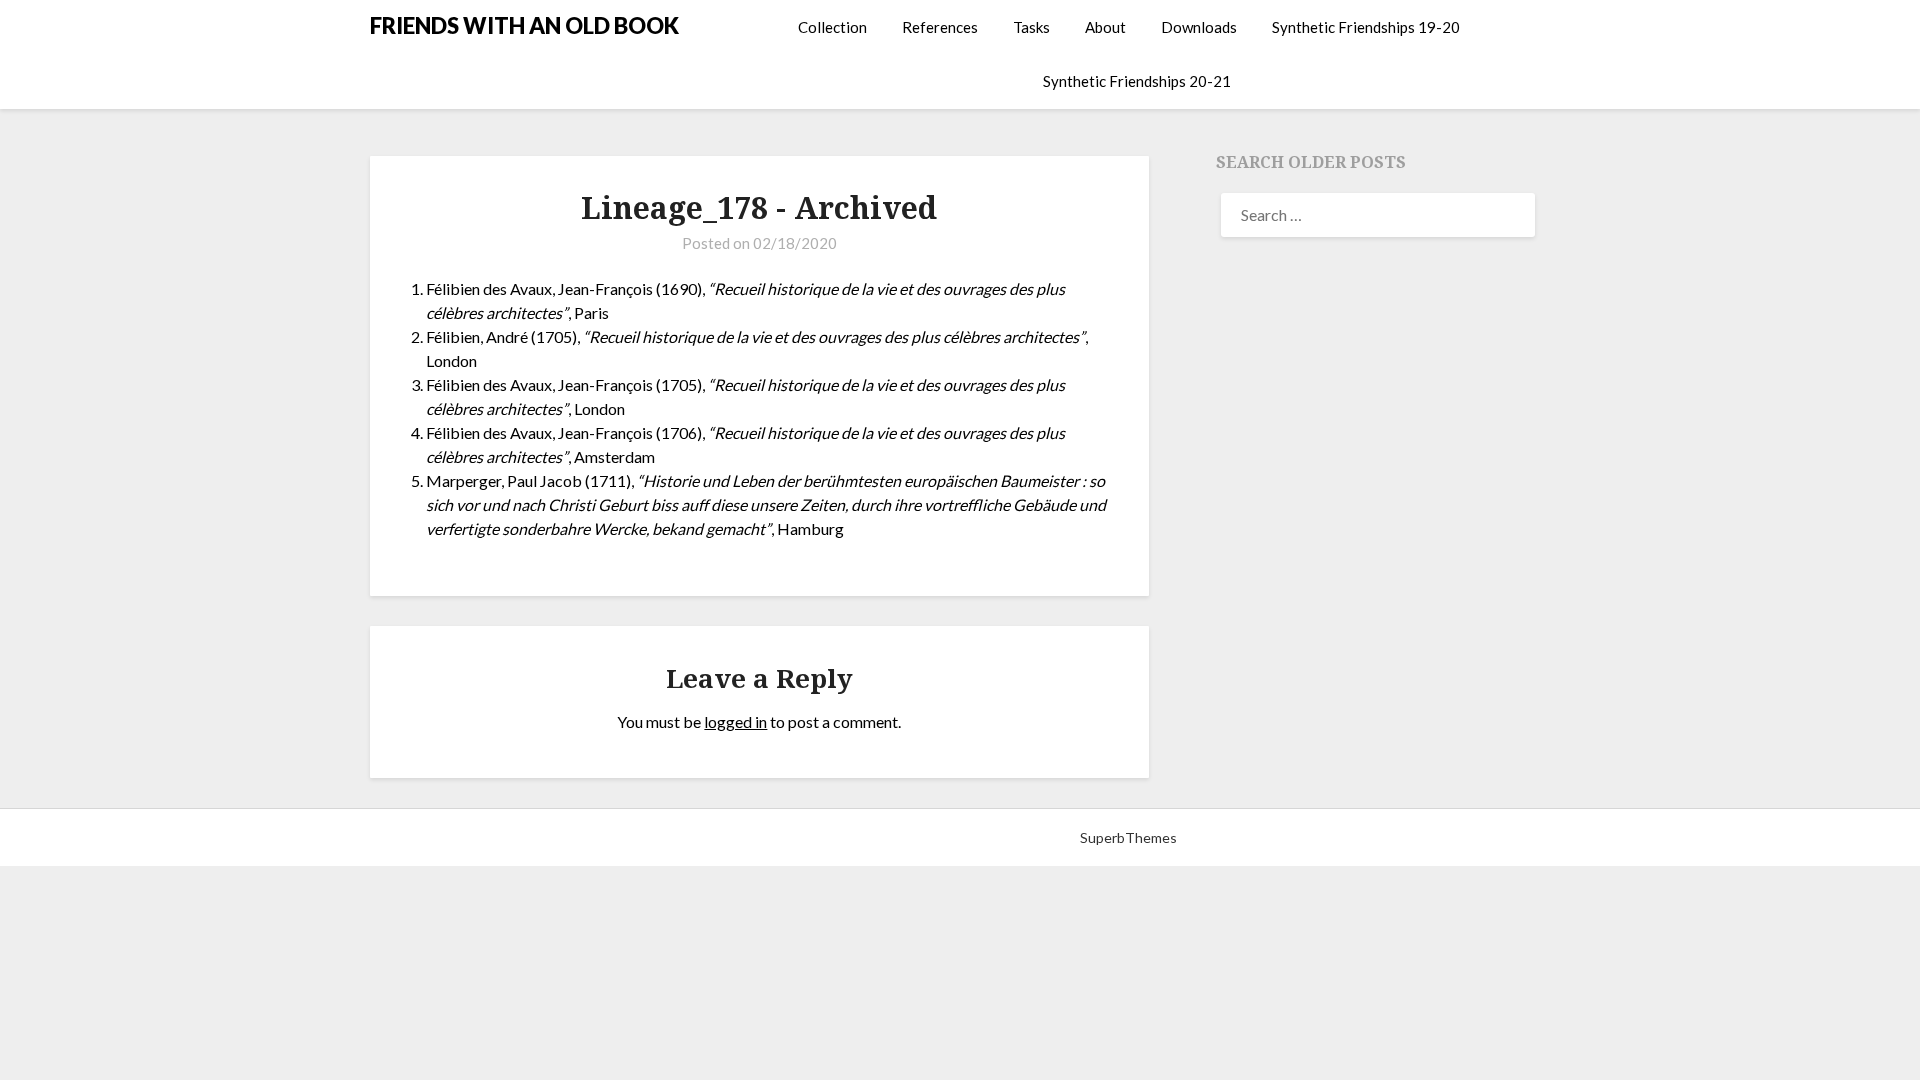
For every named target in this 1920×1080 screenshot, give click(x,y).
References (940, 27)
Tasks (1031, 27)
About (1105, 27)
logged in (735, 721)
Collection (832, 27)
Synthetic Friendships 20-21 (1137, 81)
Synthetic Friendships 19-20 (1366, 27)
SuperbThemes (1128, 837)
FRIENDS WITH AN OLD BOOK (524, 25)
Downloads (1199, 27)
